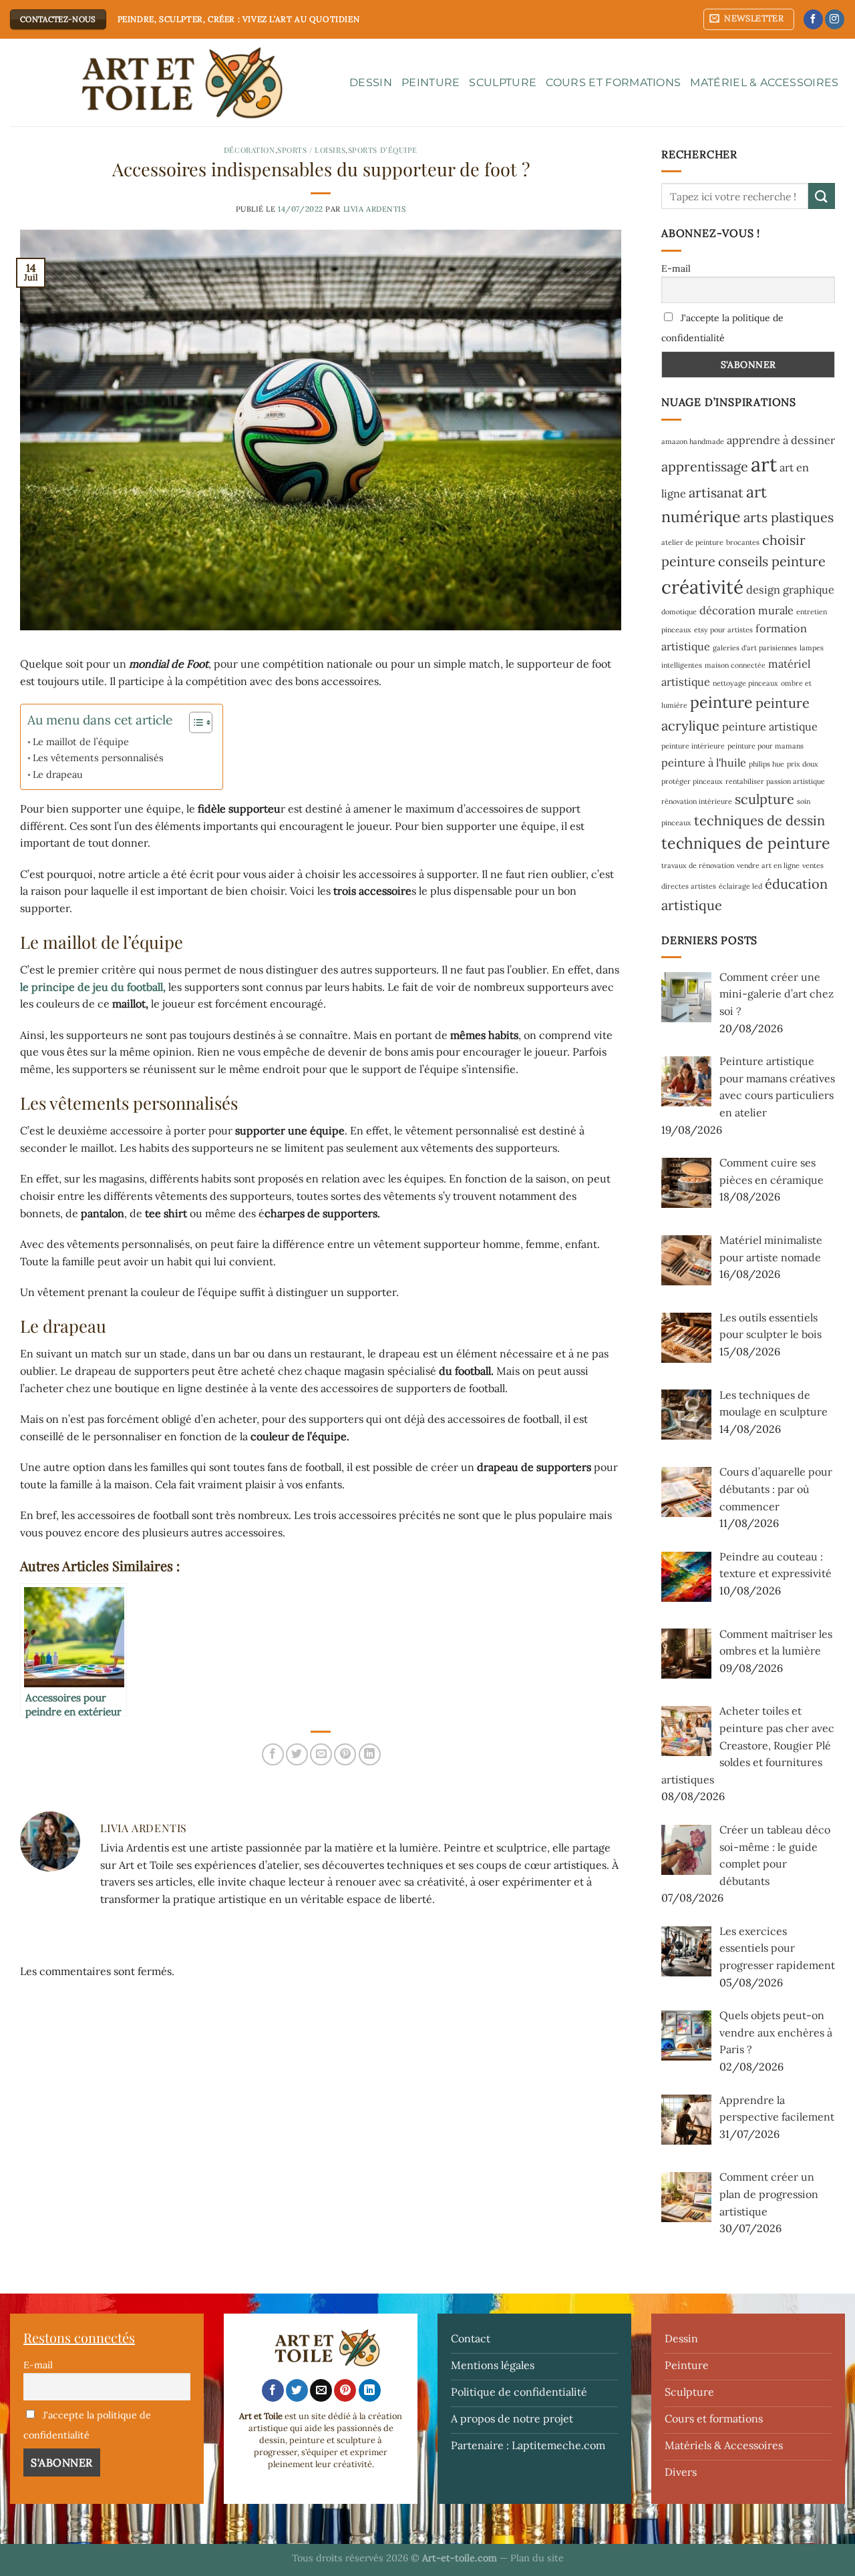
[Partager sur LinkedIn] (370, 1754)
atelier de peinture (692, 542)
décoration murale (746, 610)
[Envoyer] (822, 196)
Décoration (249, 150)
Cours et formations (613, 82)
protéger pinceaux (692, 781)
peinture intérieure (693, 746)
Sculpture (503, 82)
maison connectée (735, 665)
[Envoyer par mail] (321, 1754)
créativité (702, 587)
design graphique (790, 590)
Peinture (431, 82)
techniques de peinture (746, 843)
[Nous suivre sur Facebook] (813, 19)
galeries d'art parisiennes (755, 648)
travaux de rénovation (698, 865)
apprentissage (705, 466)
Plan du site (537, 2558)
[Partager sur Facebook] (273, 1754)
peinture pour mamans (765, 746)
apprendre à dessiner (781, 440)
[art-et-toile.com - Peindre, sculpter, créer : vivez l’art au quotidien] (170, 83)
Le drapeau (58, 774)
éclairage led (740, 886)
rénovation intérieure (697, 801)
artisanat (716, 492)
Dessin (371, 82)
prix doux (803, 764)
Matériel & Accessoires (764, 82)
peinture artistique (770, 726)
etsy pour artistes (723, 630)
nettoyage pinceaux (745, 683)
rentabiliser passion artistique (775, 781)
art (764, 464)
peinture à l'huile (704, 763)
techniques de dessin (759, 820)
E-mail (676, 268)
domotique (679, 612)
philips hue (766, 764)
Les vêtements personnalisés (98, 758)
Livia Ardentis (375, 209)
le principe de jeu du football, (93, 987)
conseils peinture (772, 561)
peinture (721, 702)
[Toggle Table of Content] (194, 722)
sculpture (764, 799)
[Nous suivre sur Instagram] (835, 19)
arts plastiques (789, 517)
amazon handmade (693, 441)
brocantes (743, 542)
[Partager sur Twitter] (297, 1754)
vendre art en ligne (768, 865)
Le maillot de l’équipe (81, 741)
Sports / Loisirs (311, 150)
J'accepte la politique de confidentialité (722, 328)
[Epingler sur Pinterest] (345, 1754)
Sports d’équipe (383, 150)
